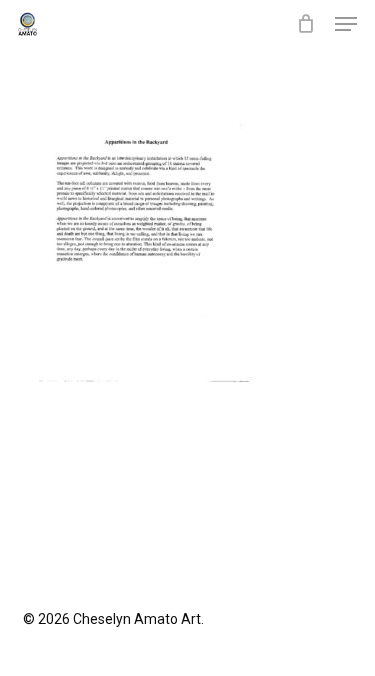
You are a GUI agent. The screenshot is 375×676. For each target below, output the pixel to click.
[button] (346, 24)
